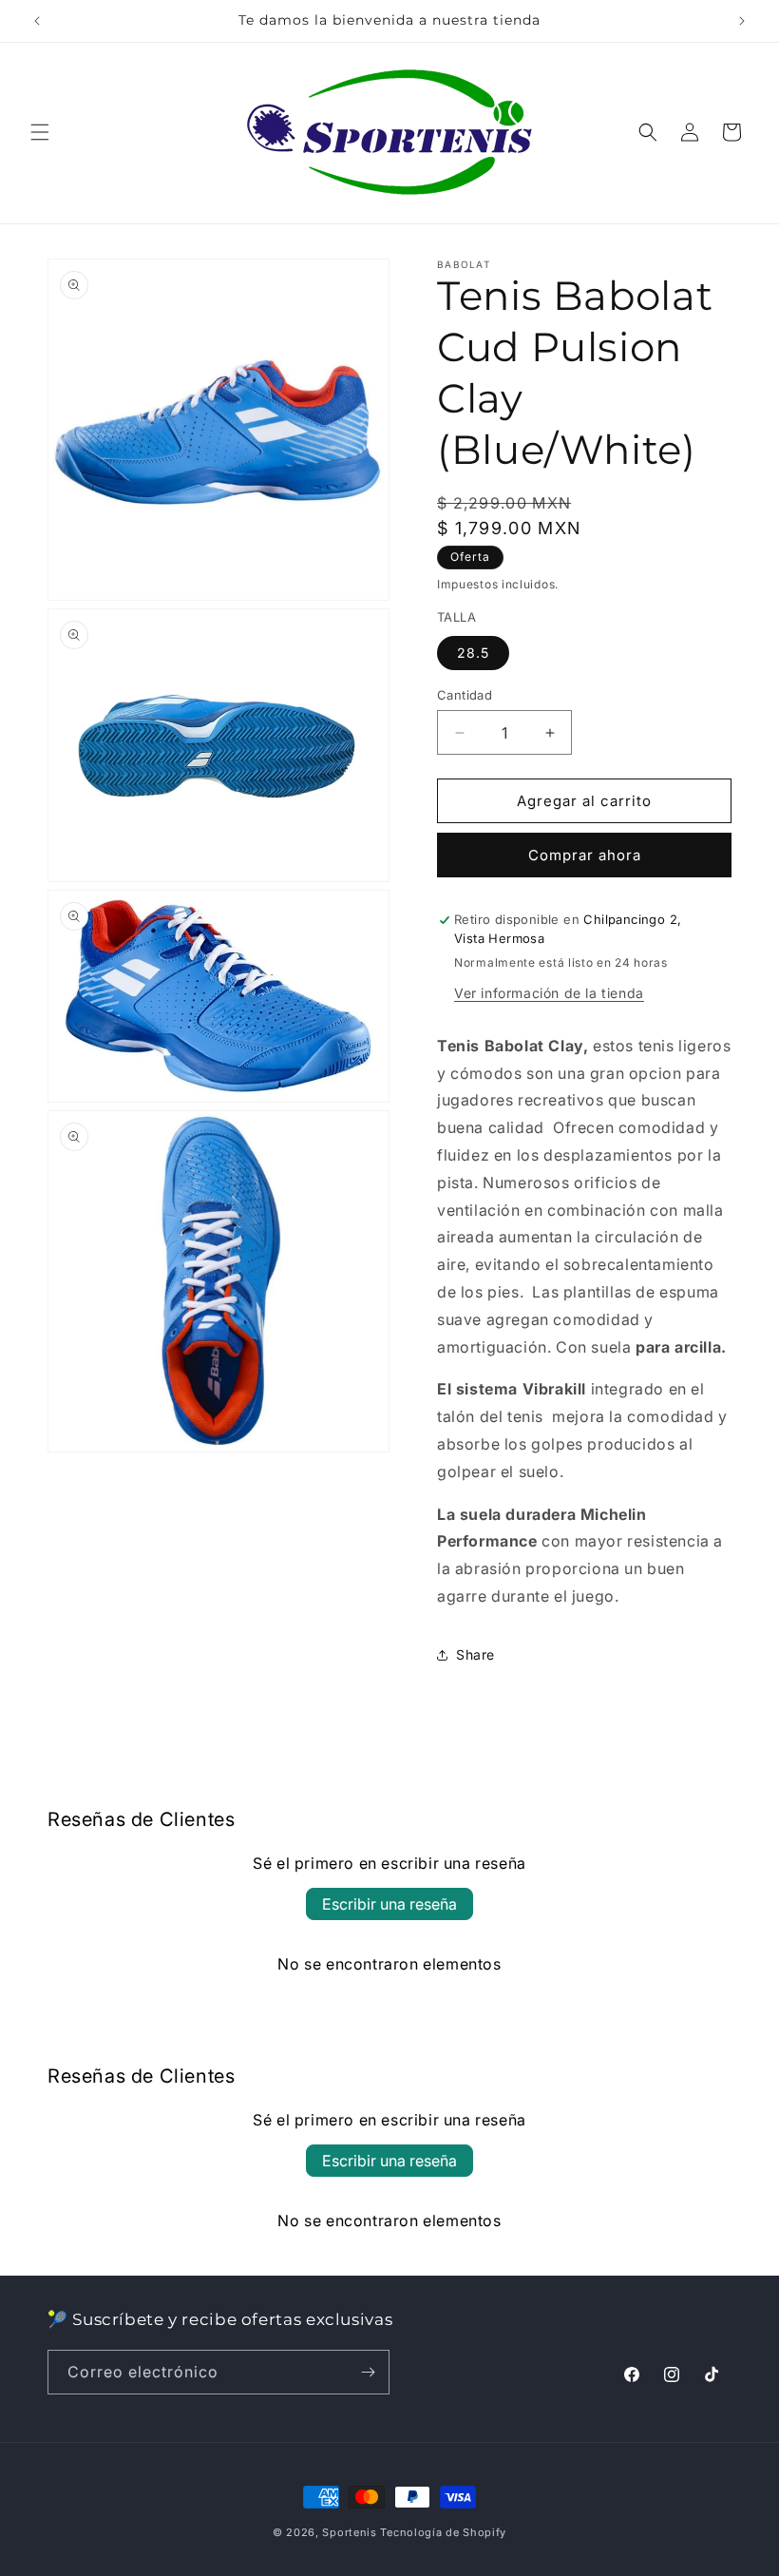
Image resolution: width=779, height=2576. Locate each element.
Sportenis (349, 2532)
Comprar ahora (585, 855)
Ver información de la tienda (549, 993)
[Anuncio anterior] (37, 21)
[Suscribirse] (368, 2372)
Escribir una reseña (389, 1904)
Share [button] (475, 1654)
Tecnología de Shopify (443, 2532)
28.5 (473, 653)
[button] (40, 132)
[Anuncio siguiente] (742, 21)
